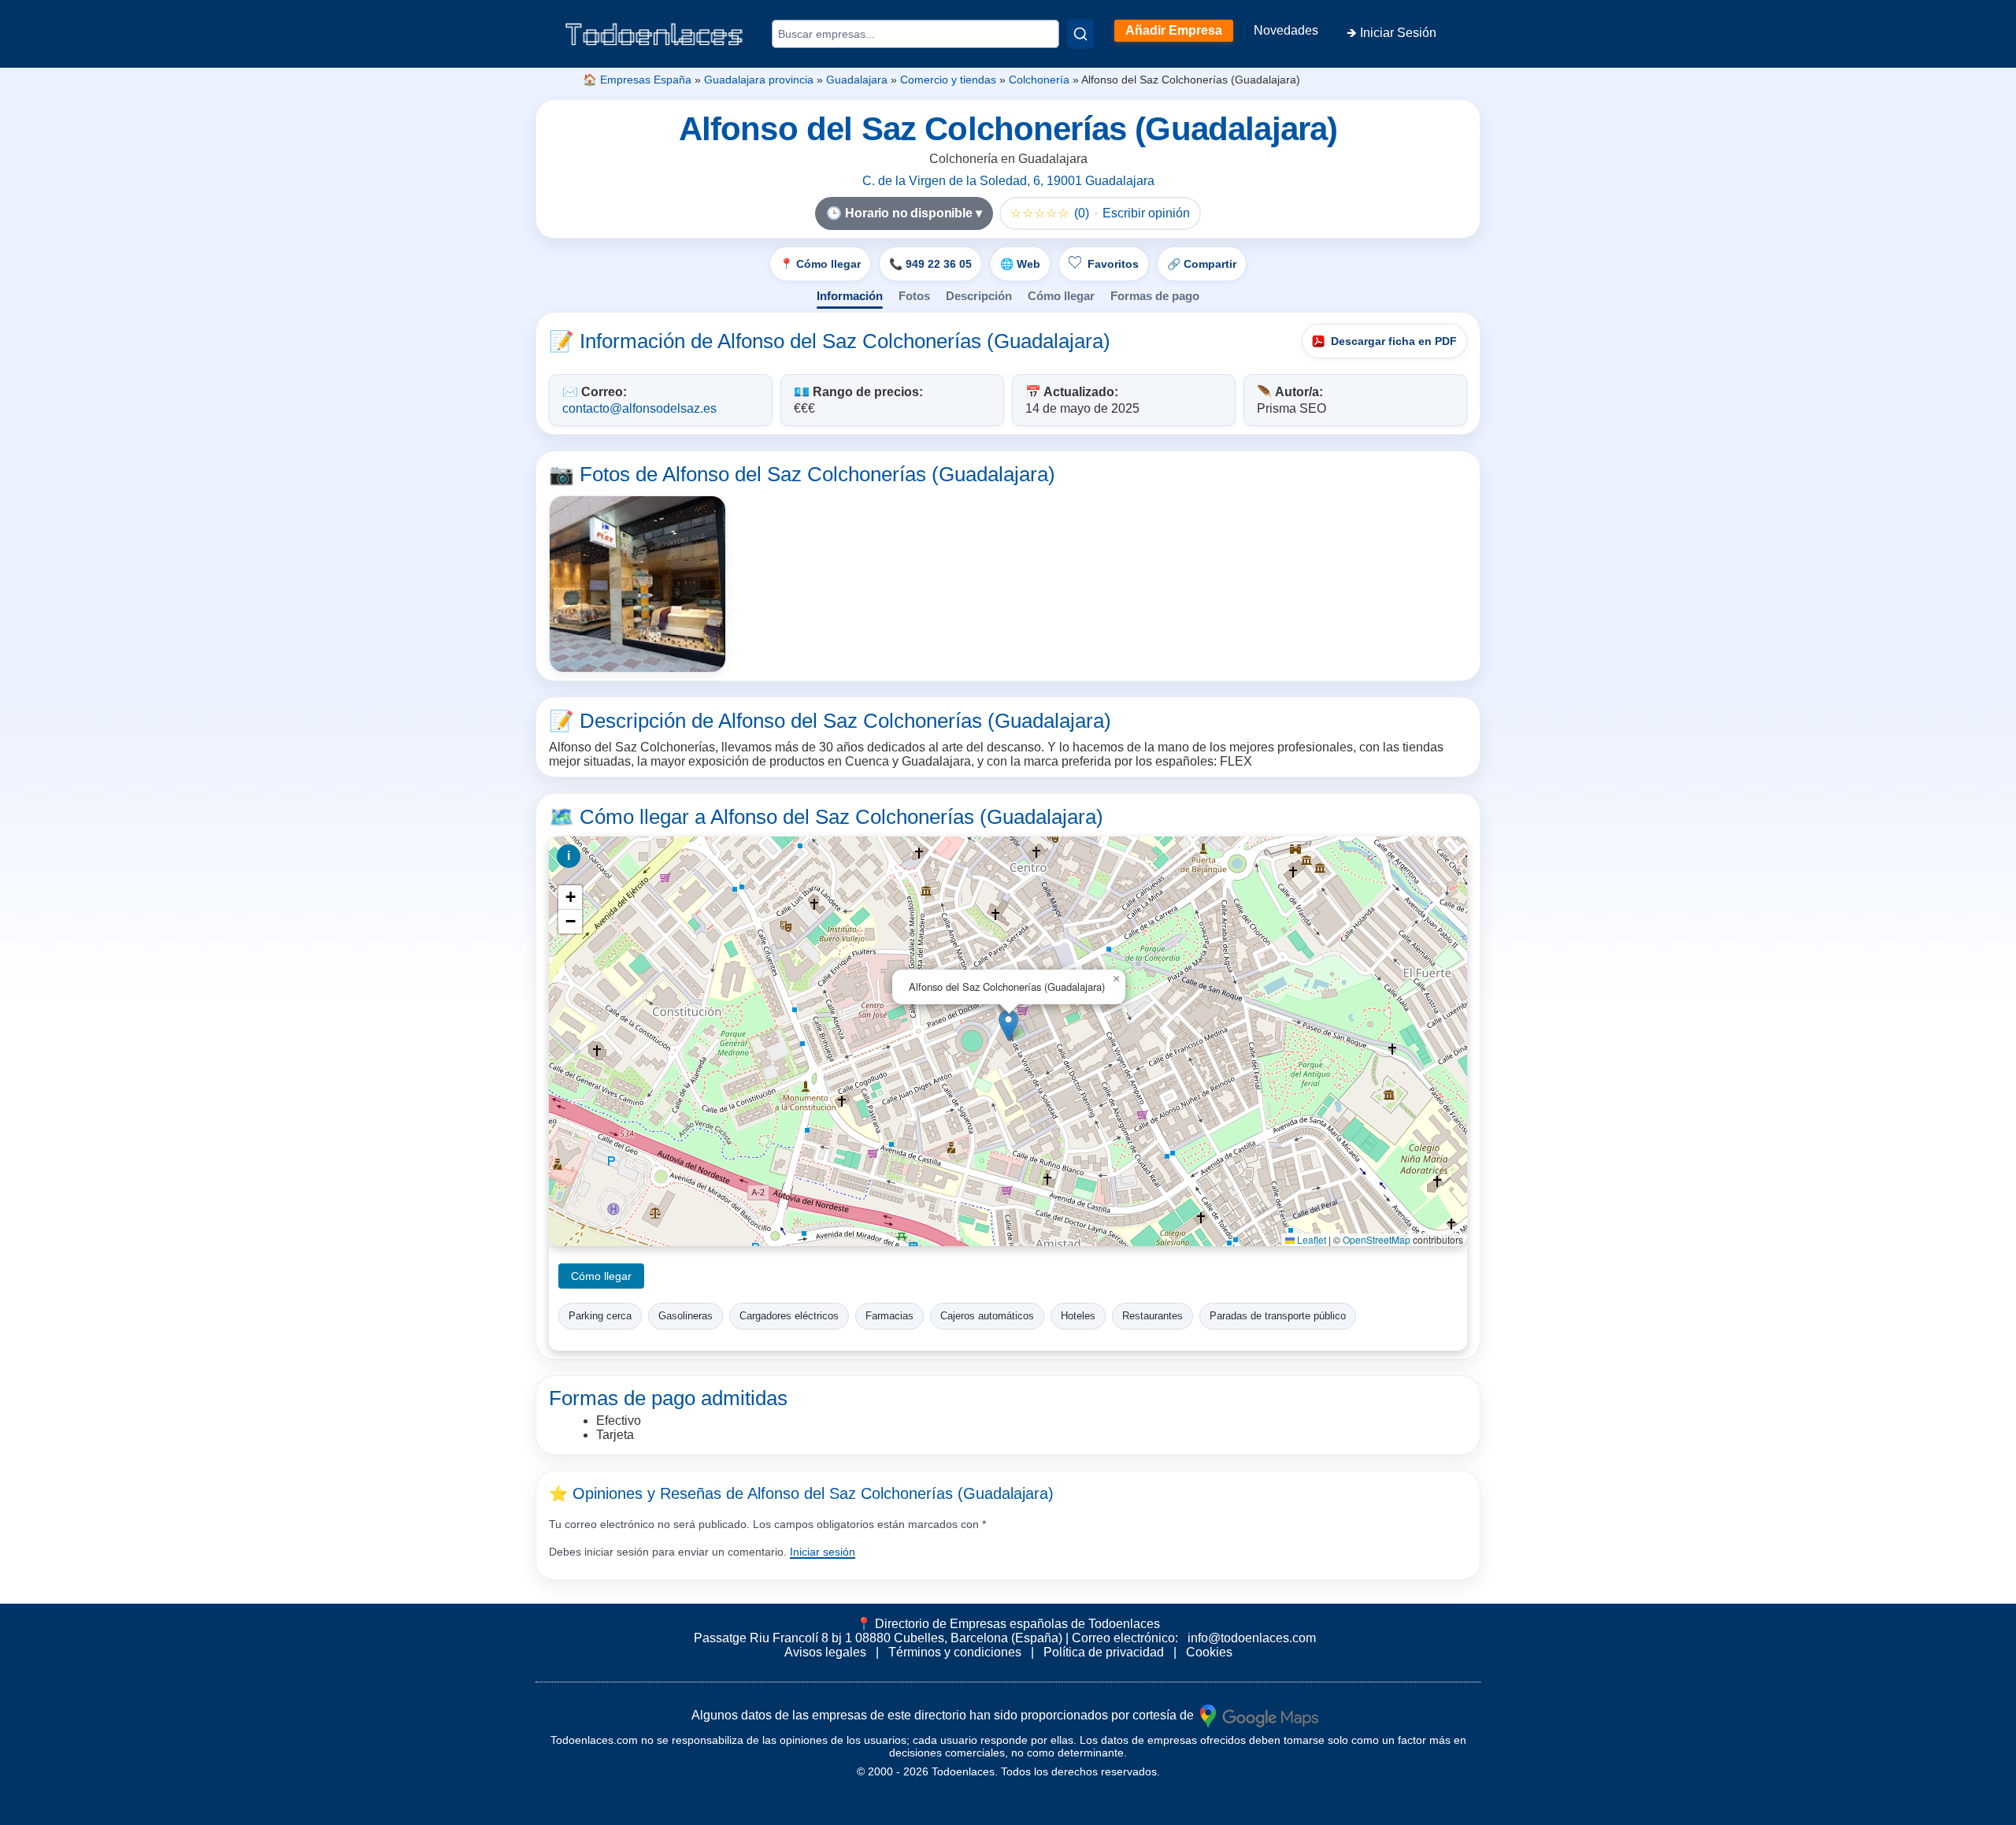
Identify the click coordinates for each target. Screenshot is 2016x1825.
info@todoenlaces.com (1252, 1638)
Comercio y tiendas (948, 80)
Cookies (1209, 1652)
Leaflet (1310, 1239)
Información (850, 296)
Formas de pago (1155, 296)
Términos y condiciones (955, 1652)
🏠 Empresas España (637, 80)
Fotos (914, 296)
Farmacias (889, 1316)
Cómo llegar (1061, 296)
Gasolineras (686, 1316)
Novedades (1286, 30)
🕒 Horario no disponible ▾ (904, 213)
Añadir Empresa (1174, 30)
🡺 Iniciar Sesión (1392, 33)
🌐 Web (1020, 264)
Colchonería (1039, 80)
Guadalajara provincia (759, 80)
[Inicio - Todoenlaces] (654, 34)
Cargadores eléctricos (789, 1316)
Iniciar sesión (823, 1552)
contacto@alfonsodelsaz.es (639, 408)
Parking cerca (600, 1316)
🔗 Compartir (1202, 264)
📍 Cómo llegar (820, 264)
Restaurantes (1153, 1316)
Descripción (979, 296)
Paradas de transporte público (1278, 1316)
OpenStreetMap (1377, 1239)
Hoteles (1078, 1316)
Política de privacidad (1104, 1652)
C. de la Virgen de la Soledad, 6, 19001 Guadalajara (1008, 181)
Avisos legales (825, 1652)
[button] (1008, 1025)
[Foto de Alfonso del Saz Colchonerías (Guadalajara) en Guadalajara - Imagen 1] (637, 584)
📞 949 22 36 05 (930, 264)
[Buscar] (1080, 34)
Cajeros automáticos (987, 1316)
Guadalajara (857, 80)
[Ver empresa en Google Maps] (1259, 1715)
